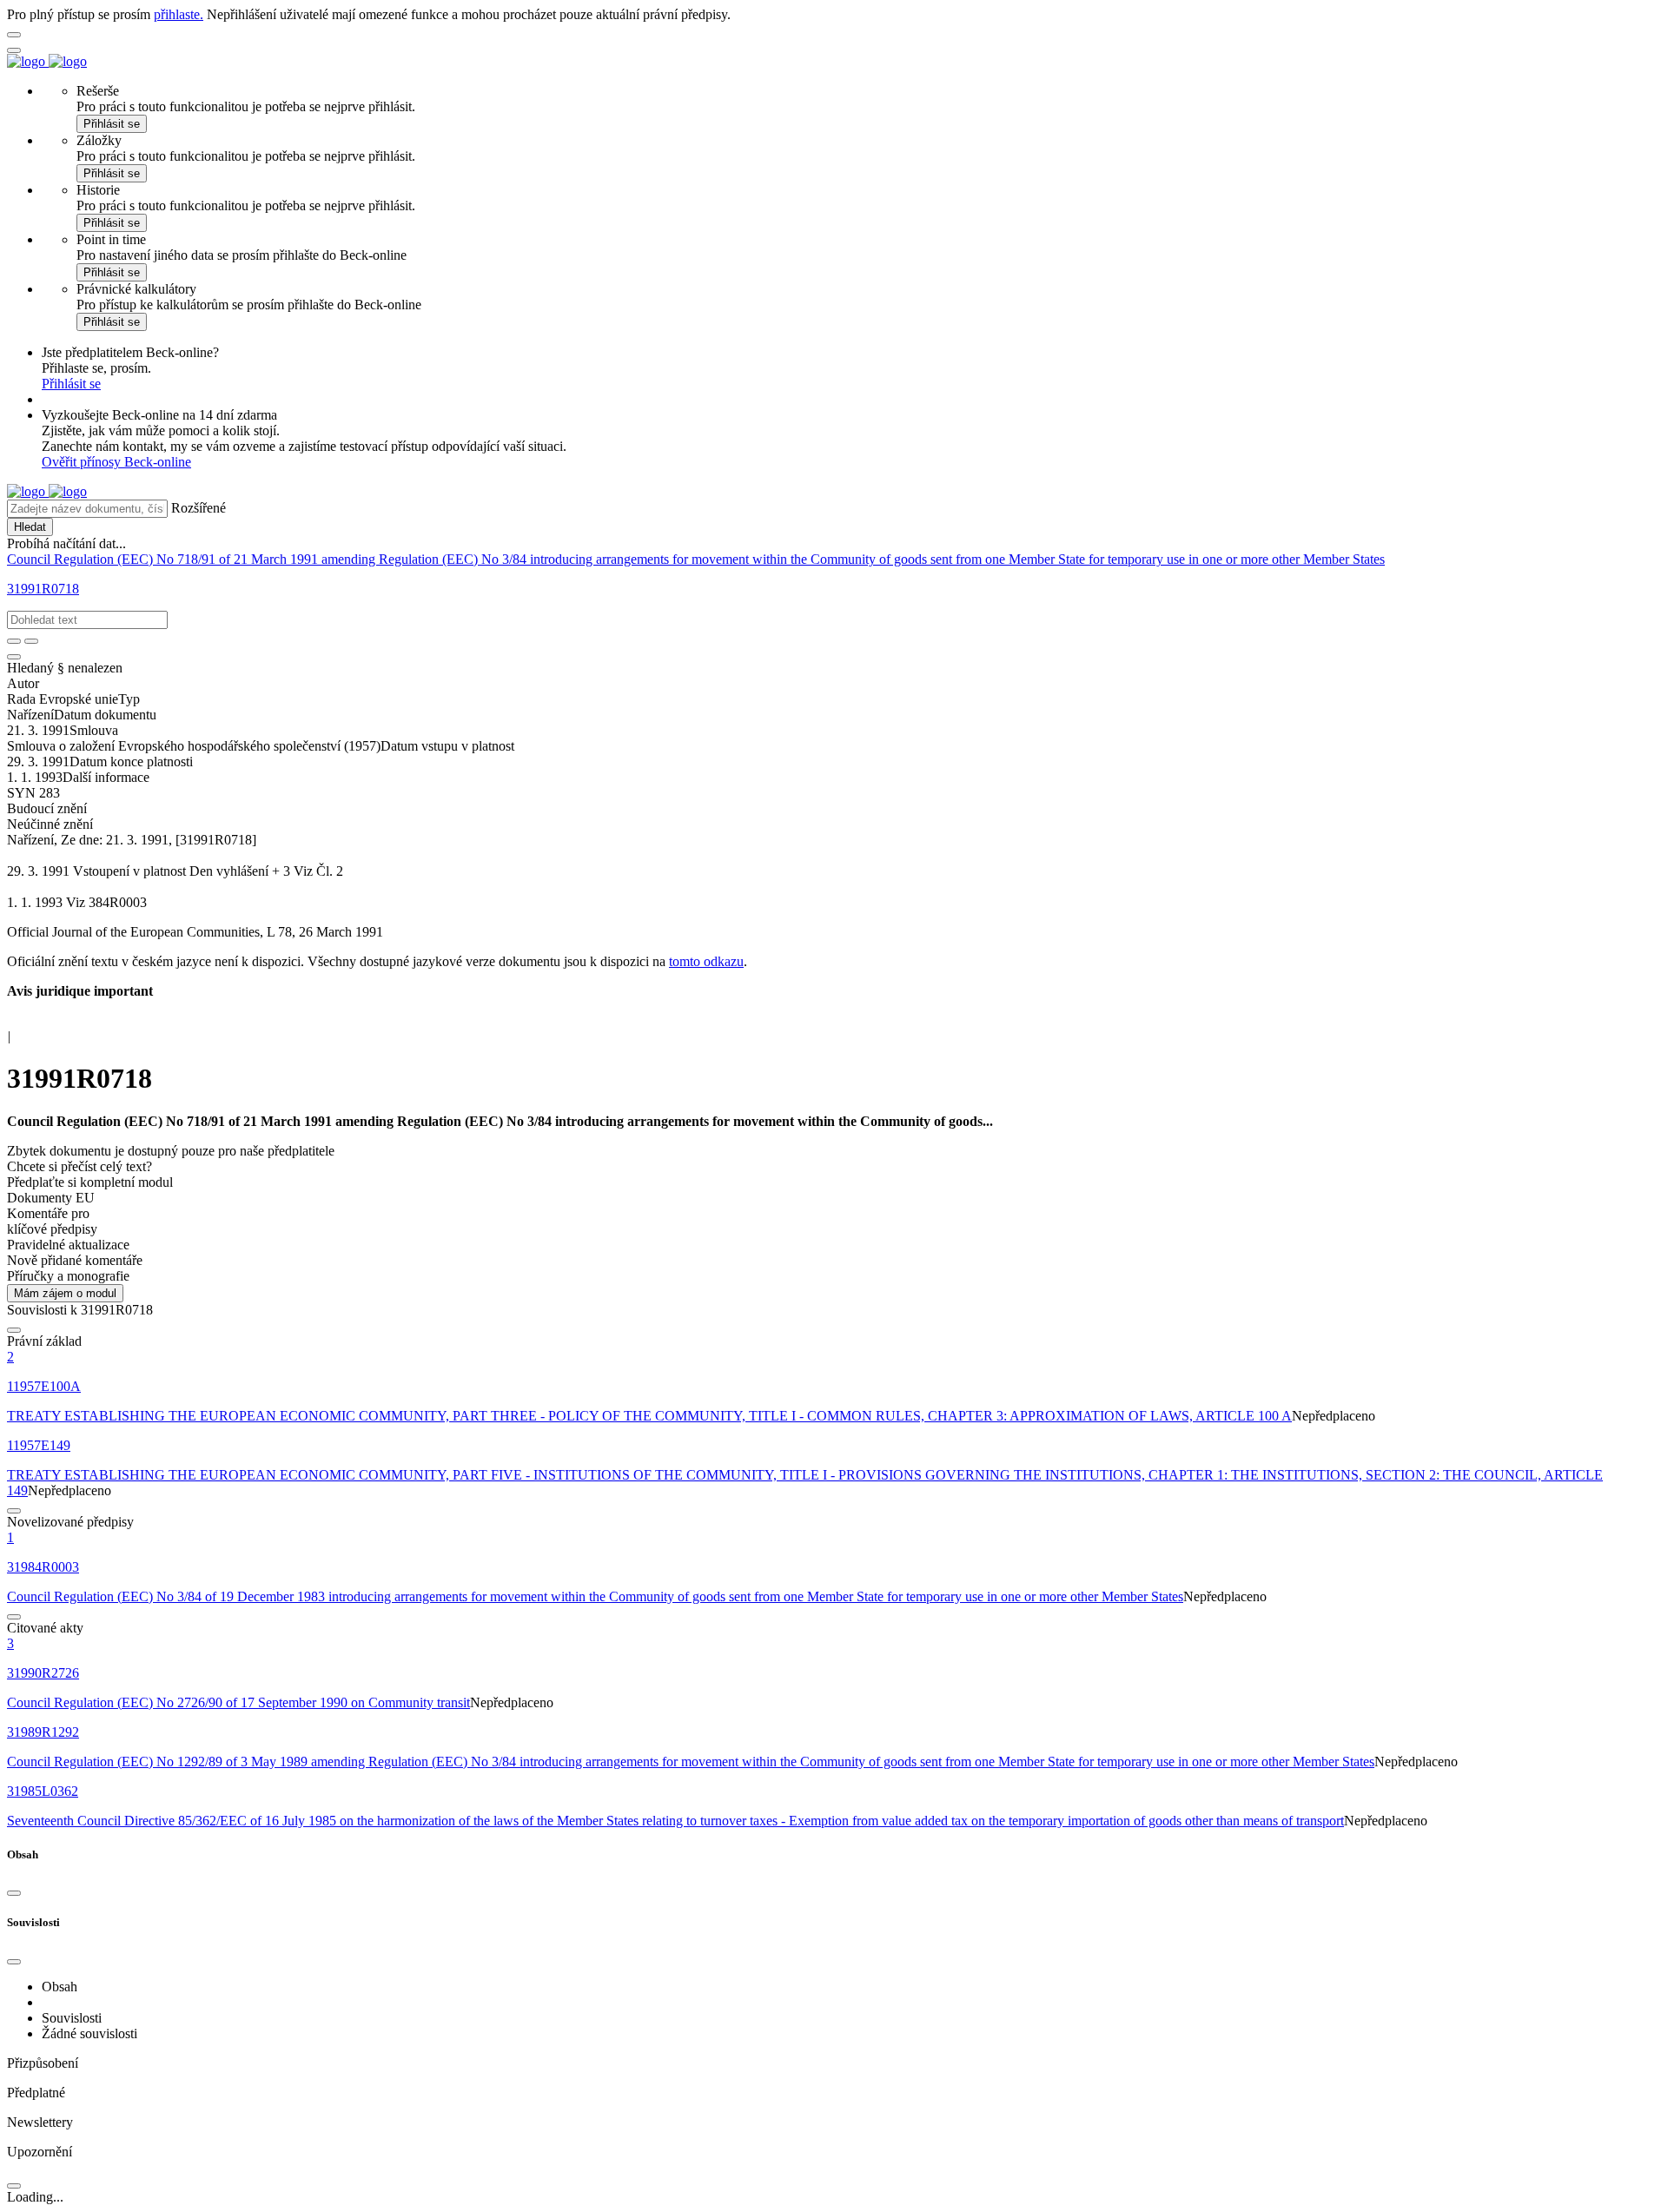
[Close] (14, 1893)
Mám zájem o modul (65, 1293)
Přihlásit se (112, 124)
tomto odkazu (706, 961)
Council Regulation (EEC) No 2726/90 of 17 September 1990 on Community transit (238, 1702)
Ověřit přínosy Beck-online (116, 462)
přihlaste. (179, 14)
